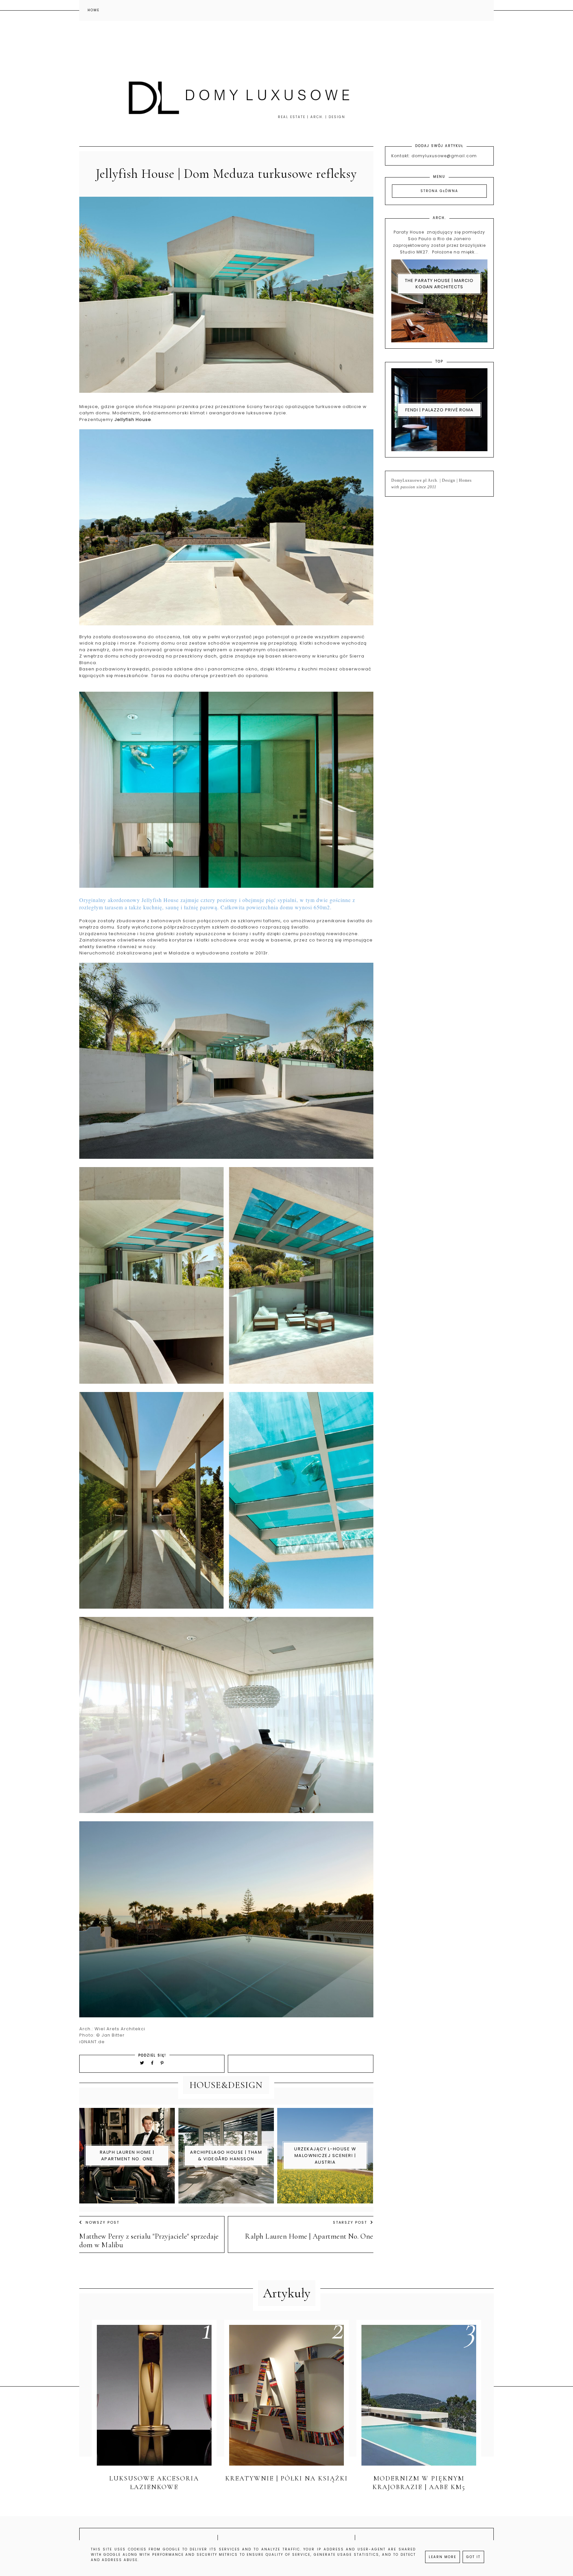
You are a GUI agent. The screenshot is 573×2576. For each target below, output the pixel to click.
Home (94, 10)
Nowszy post (102, 2222)
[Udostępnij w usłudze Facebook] (153, 2063)
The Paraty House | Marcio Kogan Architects (439, 284)
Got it (473, 2557)
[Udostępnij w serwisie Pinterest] (162, 2063)
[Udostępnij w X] (142, 2063)
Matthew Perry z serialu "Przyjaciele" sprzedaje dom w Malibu (149, 2241)
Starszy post (350, 2222)
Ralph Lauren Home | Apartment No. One (309, 2236)
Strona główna (439, 191)
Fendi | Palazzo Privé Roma (439, 410)
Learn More (443, 2557)
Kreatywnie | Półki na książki (286, 2478)
